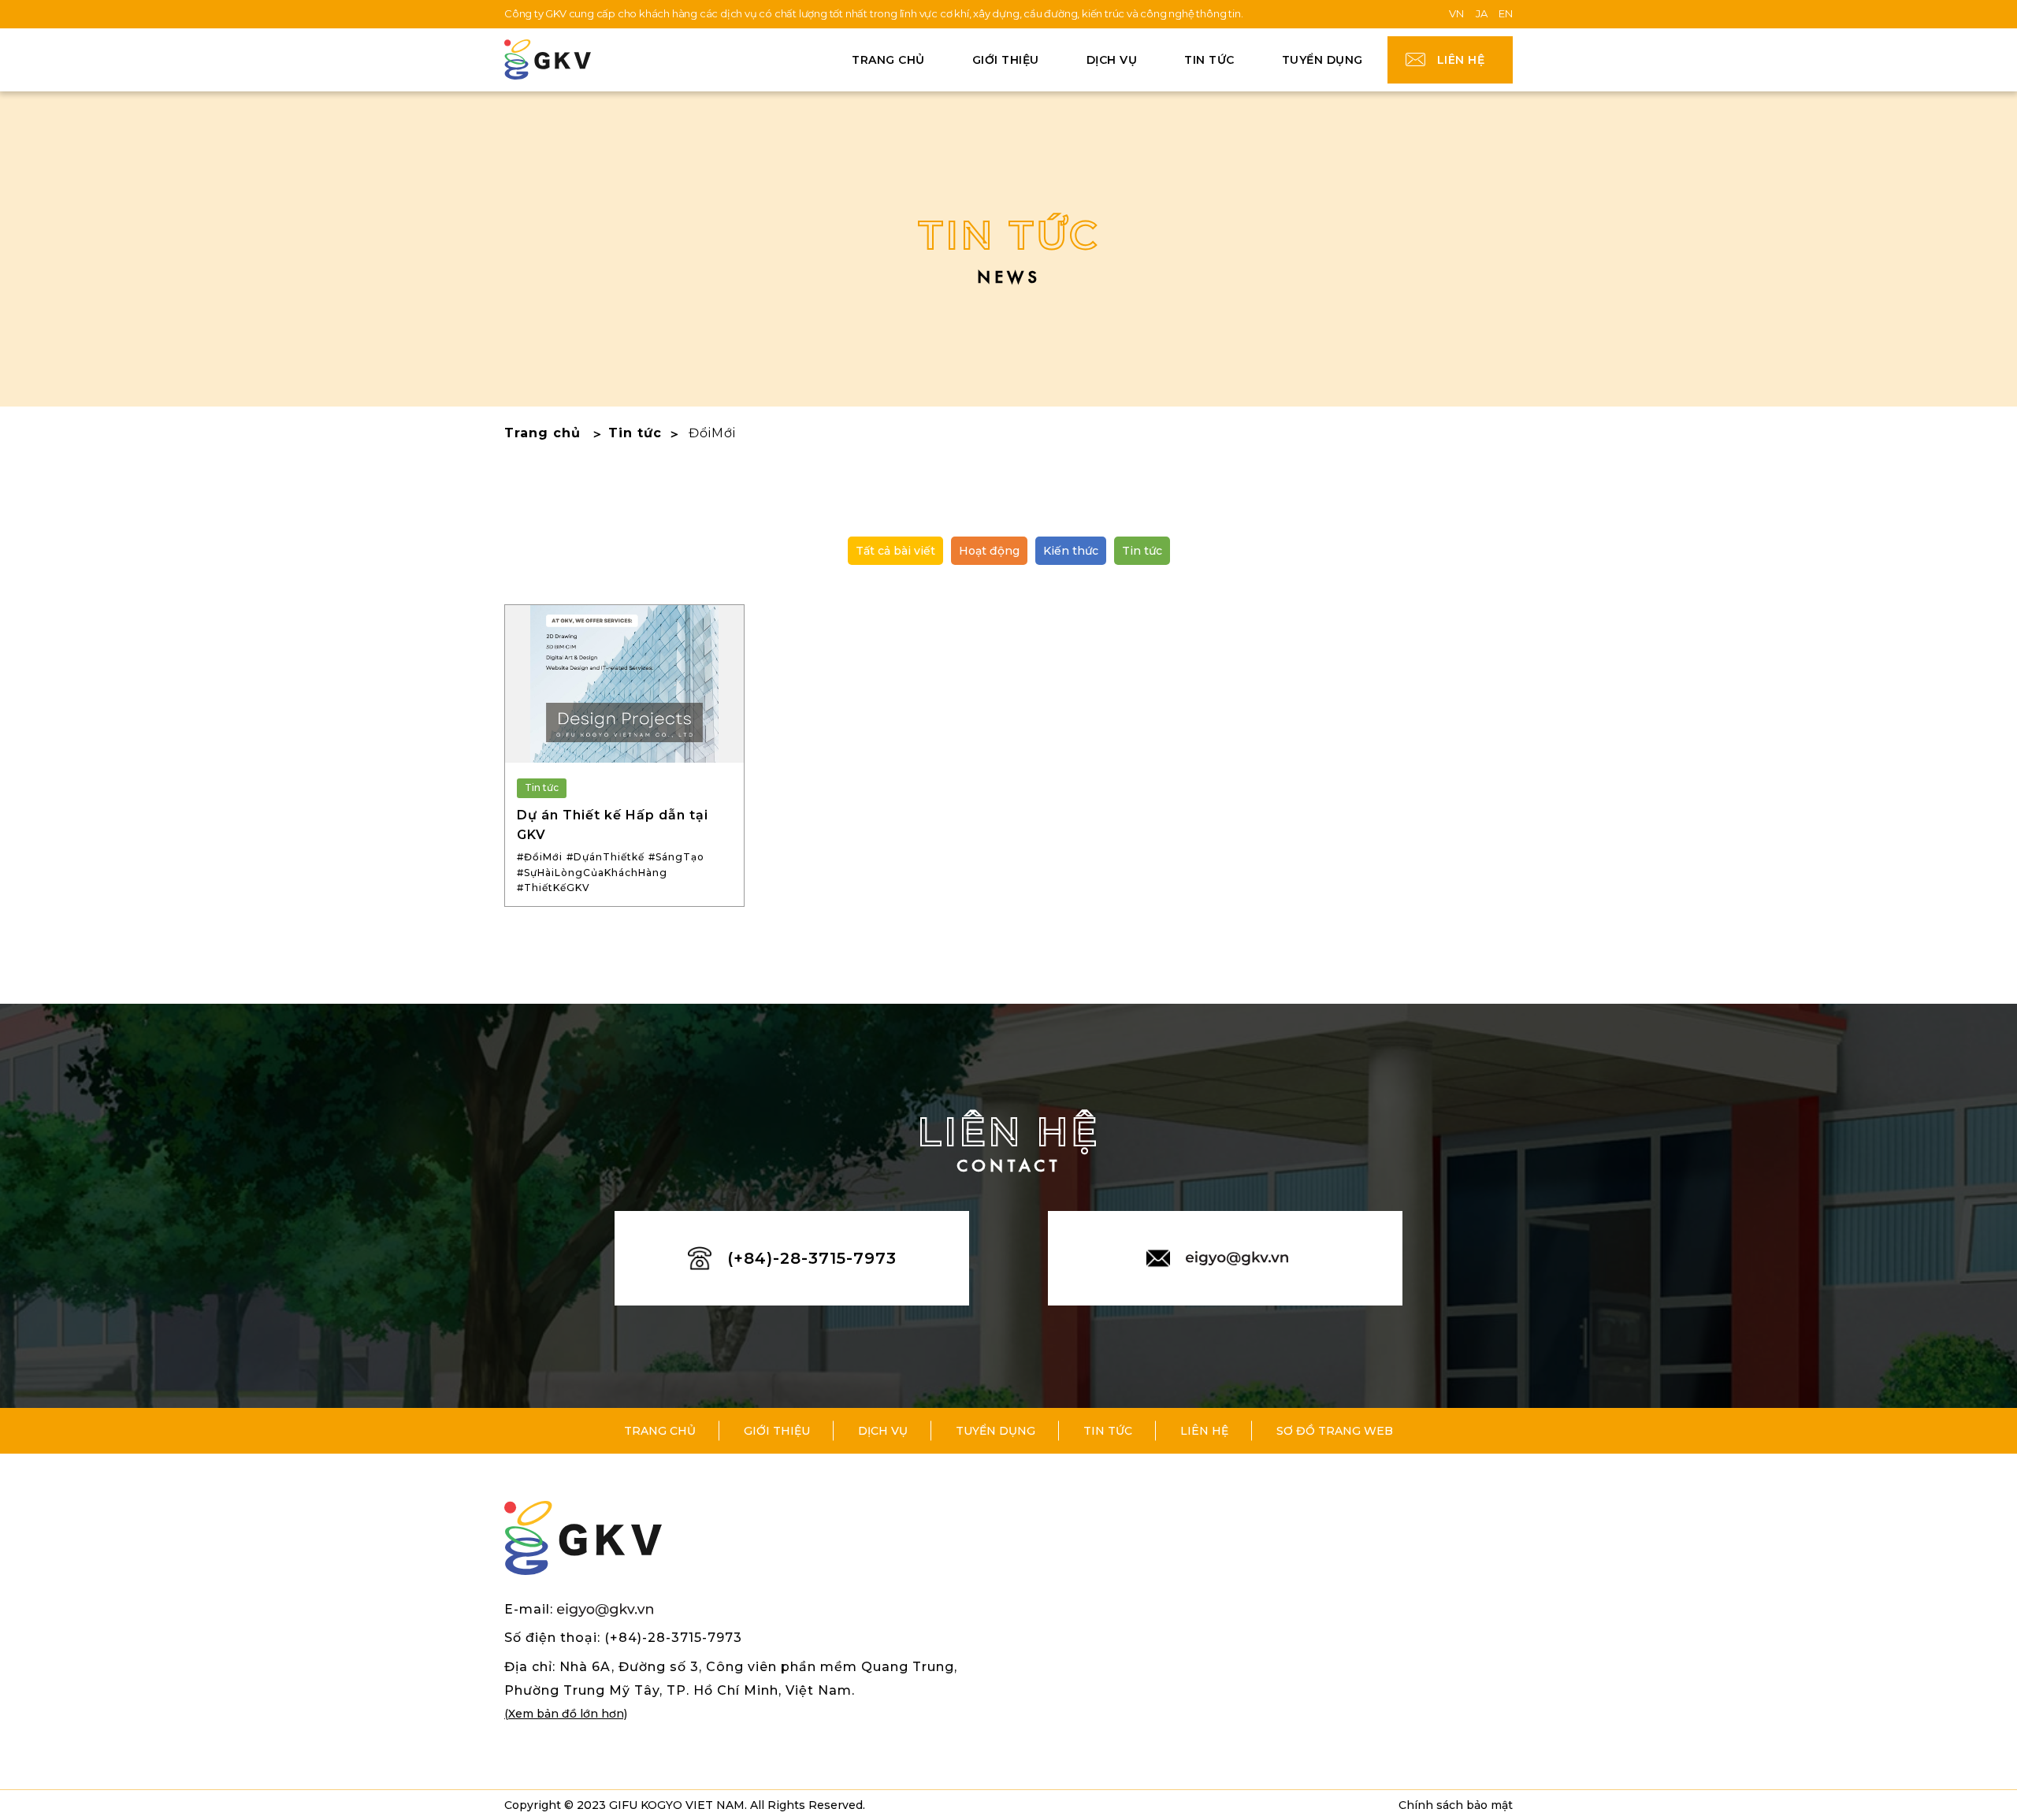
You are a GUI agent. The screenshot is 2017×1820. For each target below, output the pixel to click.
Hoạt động (989, 551)
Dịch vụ (883, 1431)
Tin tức (1209, 60)
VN (1456, 13)
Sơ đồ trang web (1335, 1431)
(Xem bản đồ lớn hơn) (566, 1714)
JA (1482, 13)
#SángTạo (676, 857)
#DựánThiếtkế (605, 857)
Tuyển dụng (1322, 60)
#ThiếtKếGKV (553, 888)
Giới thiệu (1006, 60)
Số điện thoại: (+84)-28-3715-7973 (623, 1638)
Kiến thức (1071, 551)
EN (1506, 13)
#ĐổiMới (540, 857)
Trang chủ (888, 60)
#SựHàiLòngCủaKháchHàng (592, 873)
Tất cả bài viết (895, 551)
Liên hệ (1461, 60)
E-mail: (531, 1609)
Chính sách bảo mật (1456, 1805)
